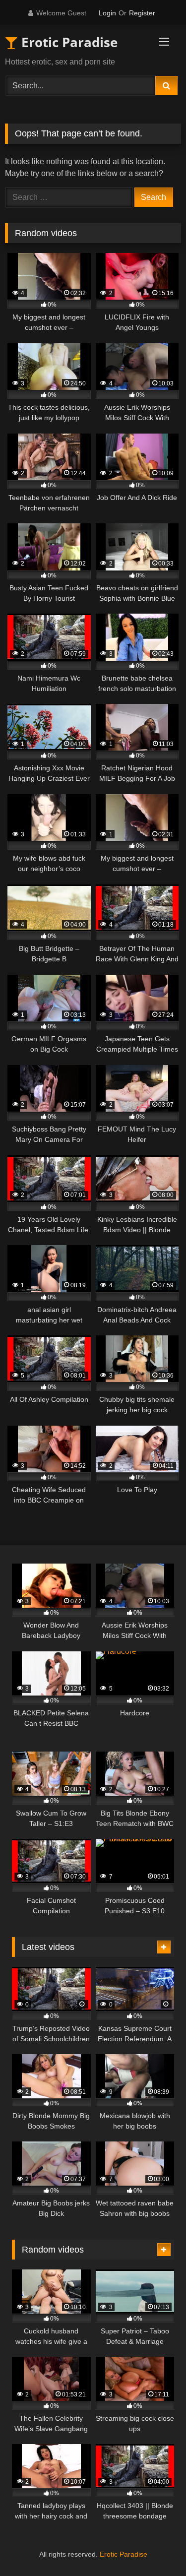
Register (142, 13)
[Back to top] (155, 2546)
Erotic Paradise (68, 42)
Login (107, 13)
